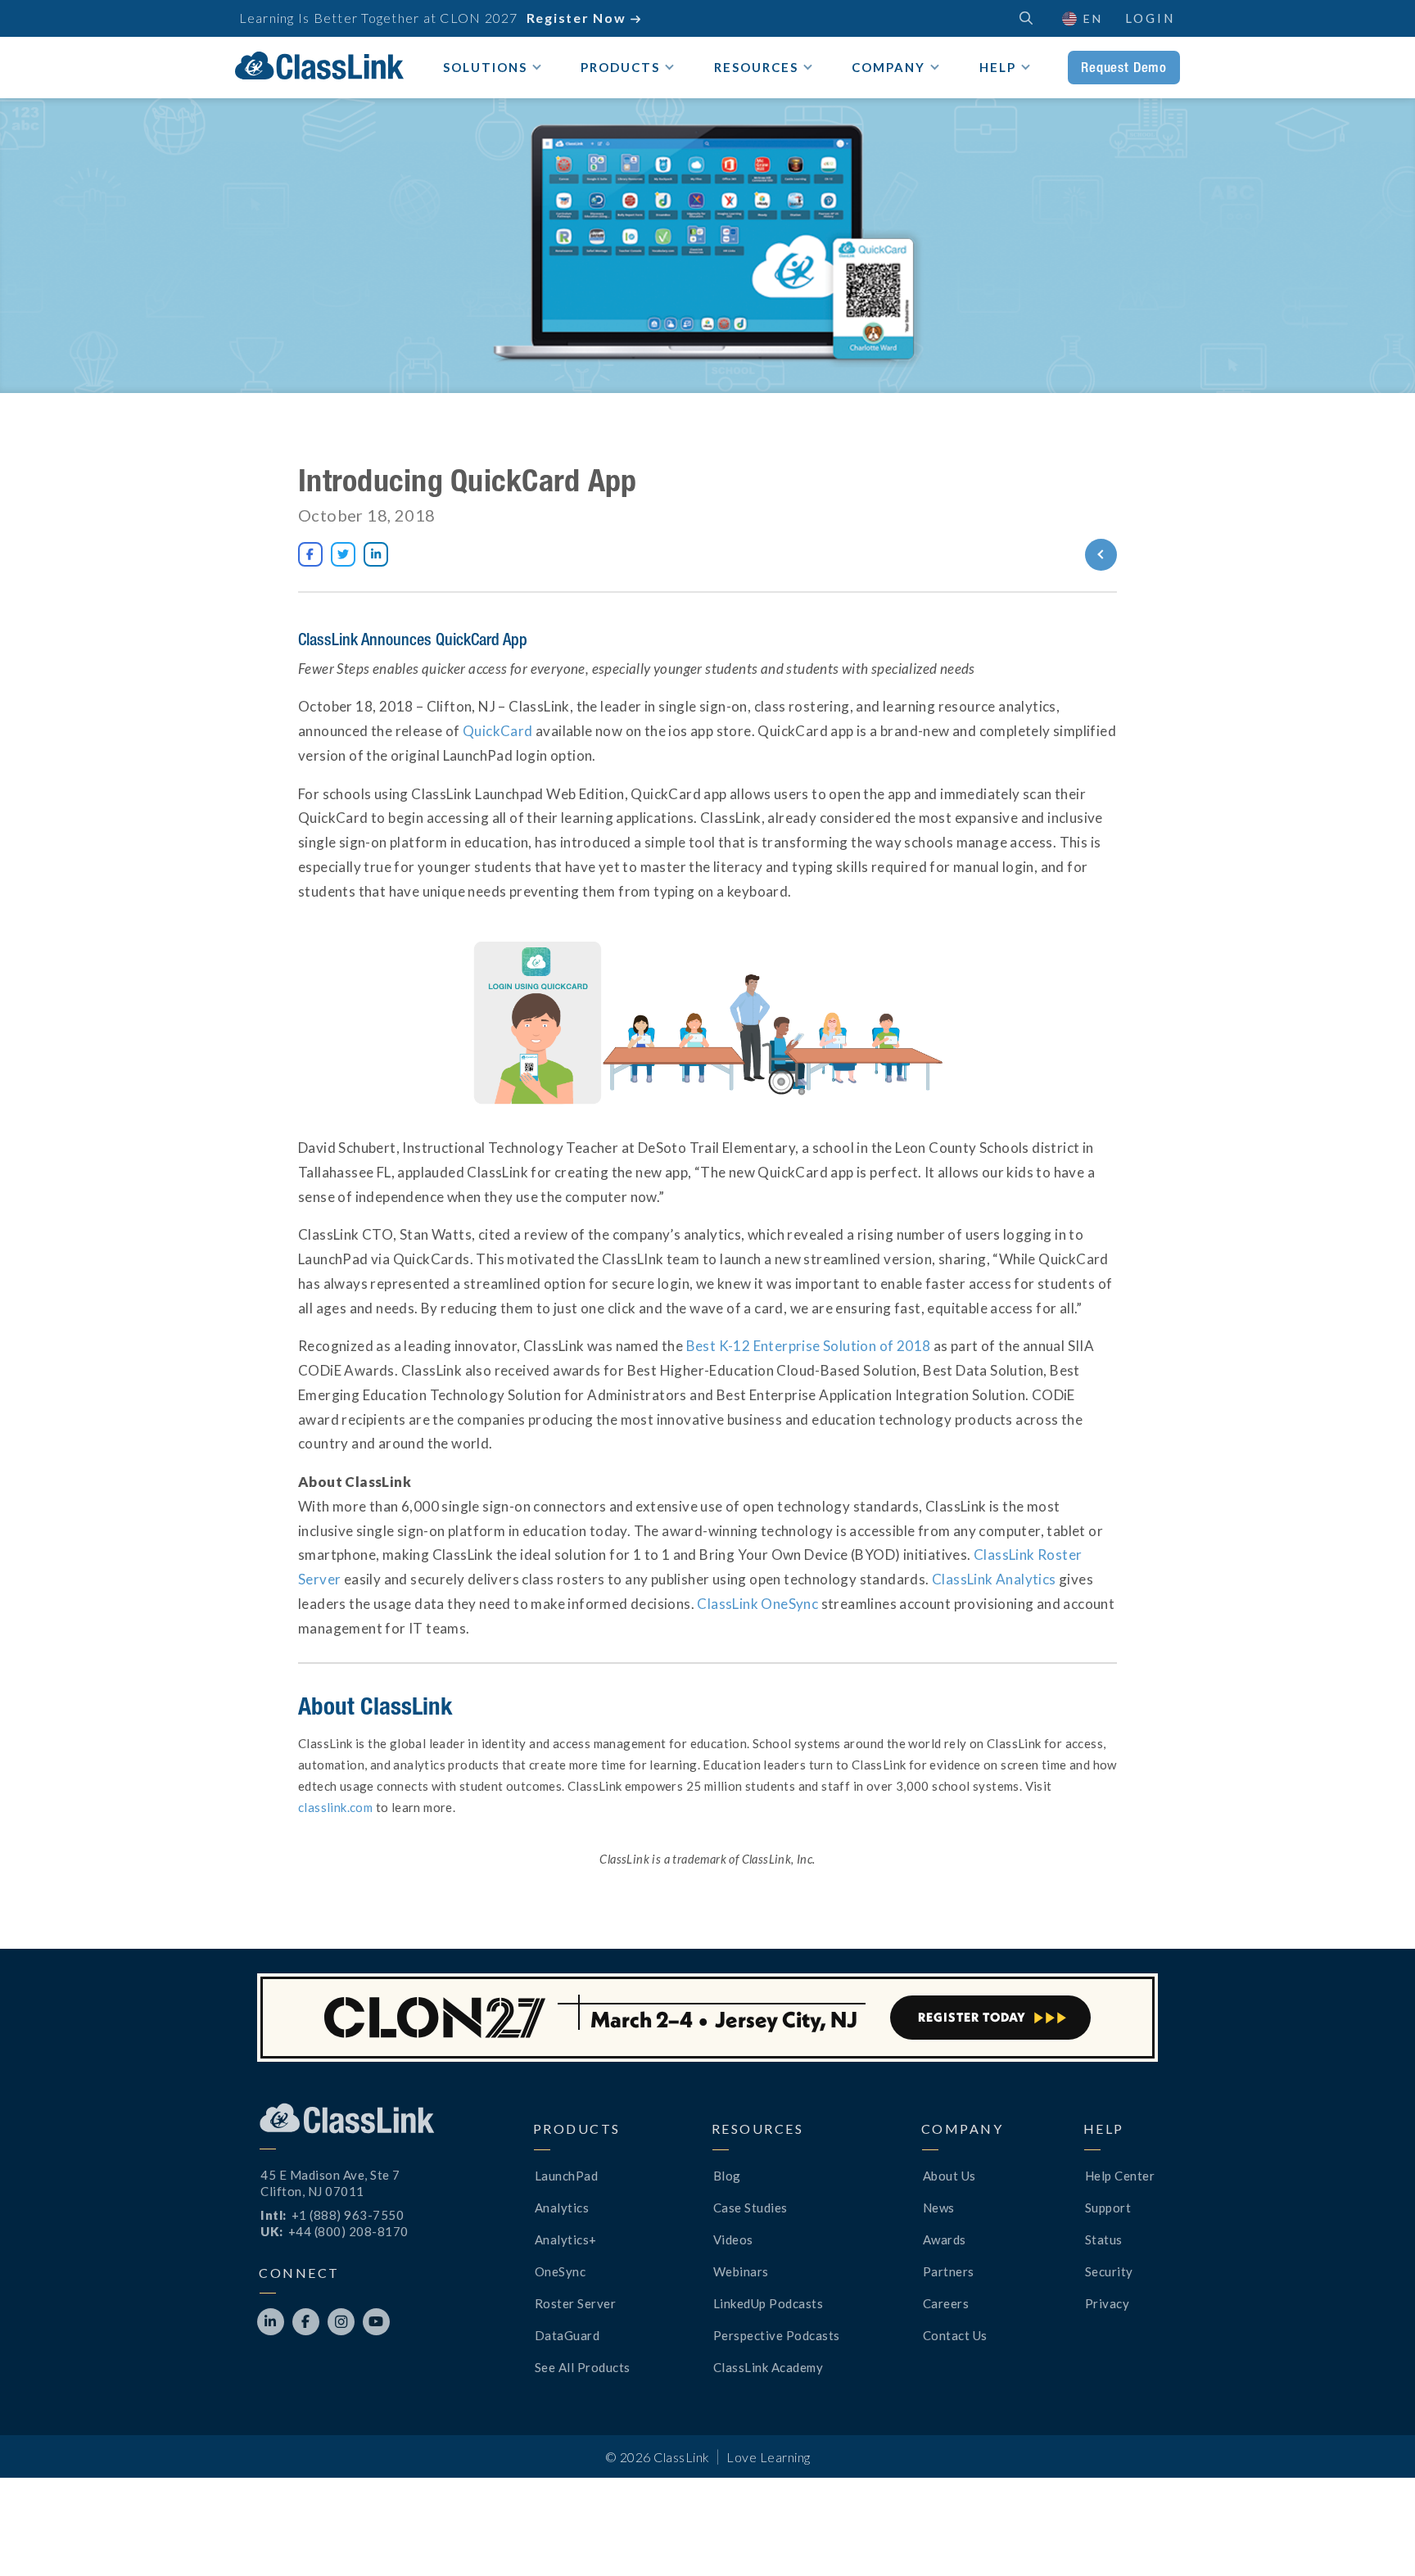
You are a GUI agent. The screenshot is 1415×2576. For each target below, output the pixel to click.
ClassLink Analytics (994, 1579)
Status (1104, 2239)
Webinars (741, 2271)
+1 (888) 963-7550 (348, 2215)
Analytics (562, 2208)
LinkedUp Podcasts (769, 2303)
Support (1108, 2208)
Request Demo (1124, 67)
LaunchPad (567, 2176)
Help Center (1120, 2176)
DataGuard (567, 2335)
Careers (946, 2303)
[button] (1374, 2535)
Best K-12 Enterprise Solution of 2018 (809, 1346)
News (939, 2208)
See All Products (583, 2367)
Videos (733, 2239)
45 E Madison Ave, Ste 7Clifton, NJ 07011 (330, 2183)
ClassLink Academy (769, 2367)
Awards (945, 2239)
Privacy (1108, 2303)
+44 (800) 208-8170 (348, 2231)
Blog (727, 2176)
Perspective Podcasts (777, 2335)
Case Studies (750, 2208)
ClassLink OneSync (757, 1604)
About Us (949, 2176)
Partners (949, 2271)
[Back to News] (1041, 555)
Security (1109, 2271)
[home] (319, 66)
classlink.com (335, 1807)
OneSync (561, 2271)
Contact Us (955, 2335)
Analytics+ (566, 2239)
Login (1150, 18)
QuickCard (498, 731)
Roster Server (576, 2303)
